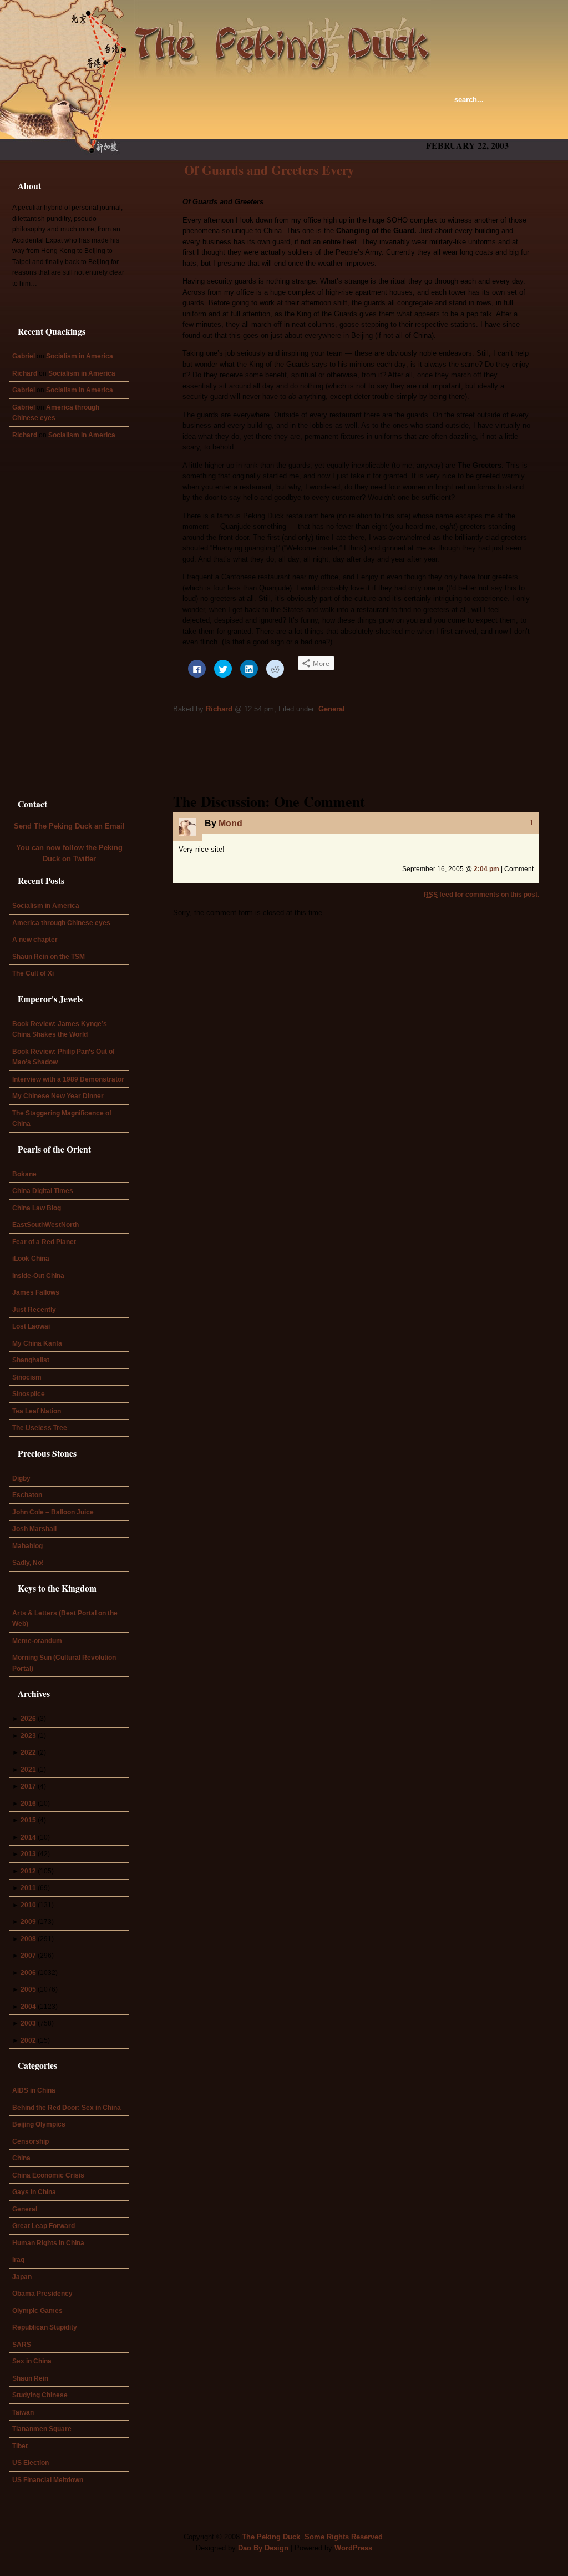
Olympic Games (37, 2310)
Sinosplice (29, 1394)
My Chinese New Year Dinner (58, 1096)
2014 (28, 1837)
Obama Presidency (42, 2293)
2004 (28, 2006)
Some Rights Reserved (344, 2537)
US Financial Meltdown (48, 2480)
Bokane (24, 1174)
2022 (28, 1752)
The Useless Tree (40, 1428)
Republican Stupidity (45, 2327)
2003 (28, 2023)
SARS (22, 2344)
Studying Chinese (40, 2395)
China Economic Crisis (48, 2175)
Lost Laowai (31, 1326)
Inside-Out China (38, 1276)
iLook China (31, 1258)
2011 (28, 1888)
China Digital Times (43, 1191)
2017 (28, 1786)
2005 (28, 1989)
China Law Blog (37, 1208)
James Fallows (36, 1292)
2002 (28, 2040)
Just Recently (34, 1309)
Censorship (31, 2141)
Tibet (20, 2446)
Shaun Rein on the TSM (49, 956)
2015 (28, 1820)
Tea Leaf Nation (37, 1411)
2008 (28, 1939)
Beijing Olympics (39, 2124)
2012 (28, 1871)
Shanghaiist (31, 1360)
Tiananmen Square (42, 2429)
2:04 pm (486, 869)
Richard (219, 709)
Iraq (18, 2259)
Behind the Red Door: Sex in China (67, 2107)
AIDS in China (34, 2090)
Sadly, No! (28, 1562)
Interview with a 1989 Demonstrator (68, 1079)
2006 (28, 1973)
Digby (21, 1478)
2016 (28, 1803)
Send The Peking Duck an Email (69, 826)
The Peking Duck (271, 2537)
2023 (28, 1736)
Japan (22, 2277)
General (332, 709)
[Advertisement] (308, 128)
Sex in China (32, 2361)
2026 (28, 1718)
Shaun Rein (30, 2378)
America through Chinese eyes (61, 923)
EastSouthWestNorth (45, 1224)
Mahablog (27, 1546)
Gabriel (24, 356)
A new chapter (35, 939)
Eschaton (27, 1495)
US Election (31, 2463)
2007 (28, 1955)
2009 (28, 1921)
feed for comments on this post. (481, 894)
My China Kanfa (37, 1343)
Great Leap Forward (44, 2226)
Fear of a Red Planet (44, 1242)
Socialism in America (80, 356)
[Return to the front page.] (283, 39)
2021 (28, 1769)
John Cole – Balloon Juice (53, 1512)
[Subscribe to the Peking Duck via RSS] (536, 107)
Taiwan (23, 2412)
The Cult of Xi (33, 973)
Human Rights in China (48, 2243)
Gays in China (34, 2192)
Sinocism (27, 1377)
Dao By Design (263, 2548)
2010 (28, 1905)
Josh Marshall (34, 1529)
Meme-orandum (37, 1641)
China (21, 2158)
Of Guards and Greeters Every (269, 170)
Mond (230, 823)
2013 (28, 1854)
